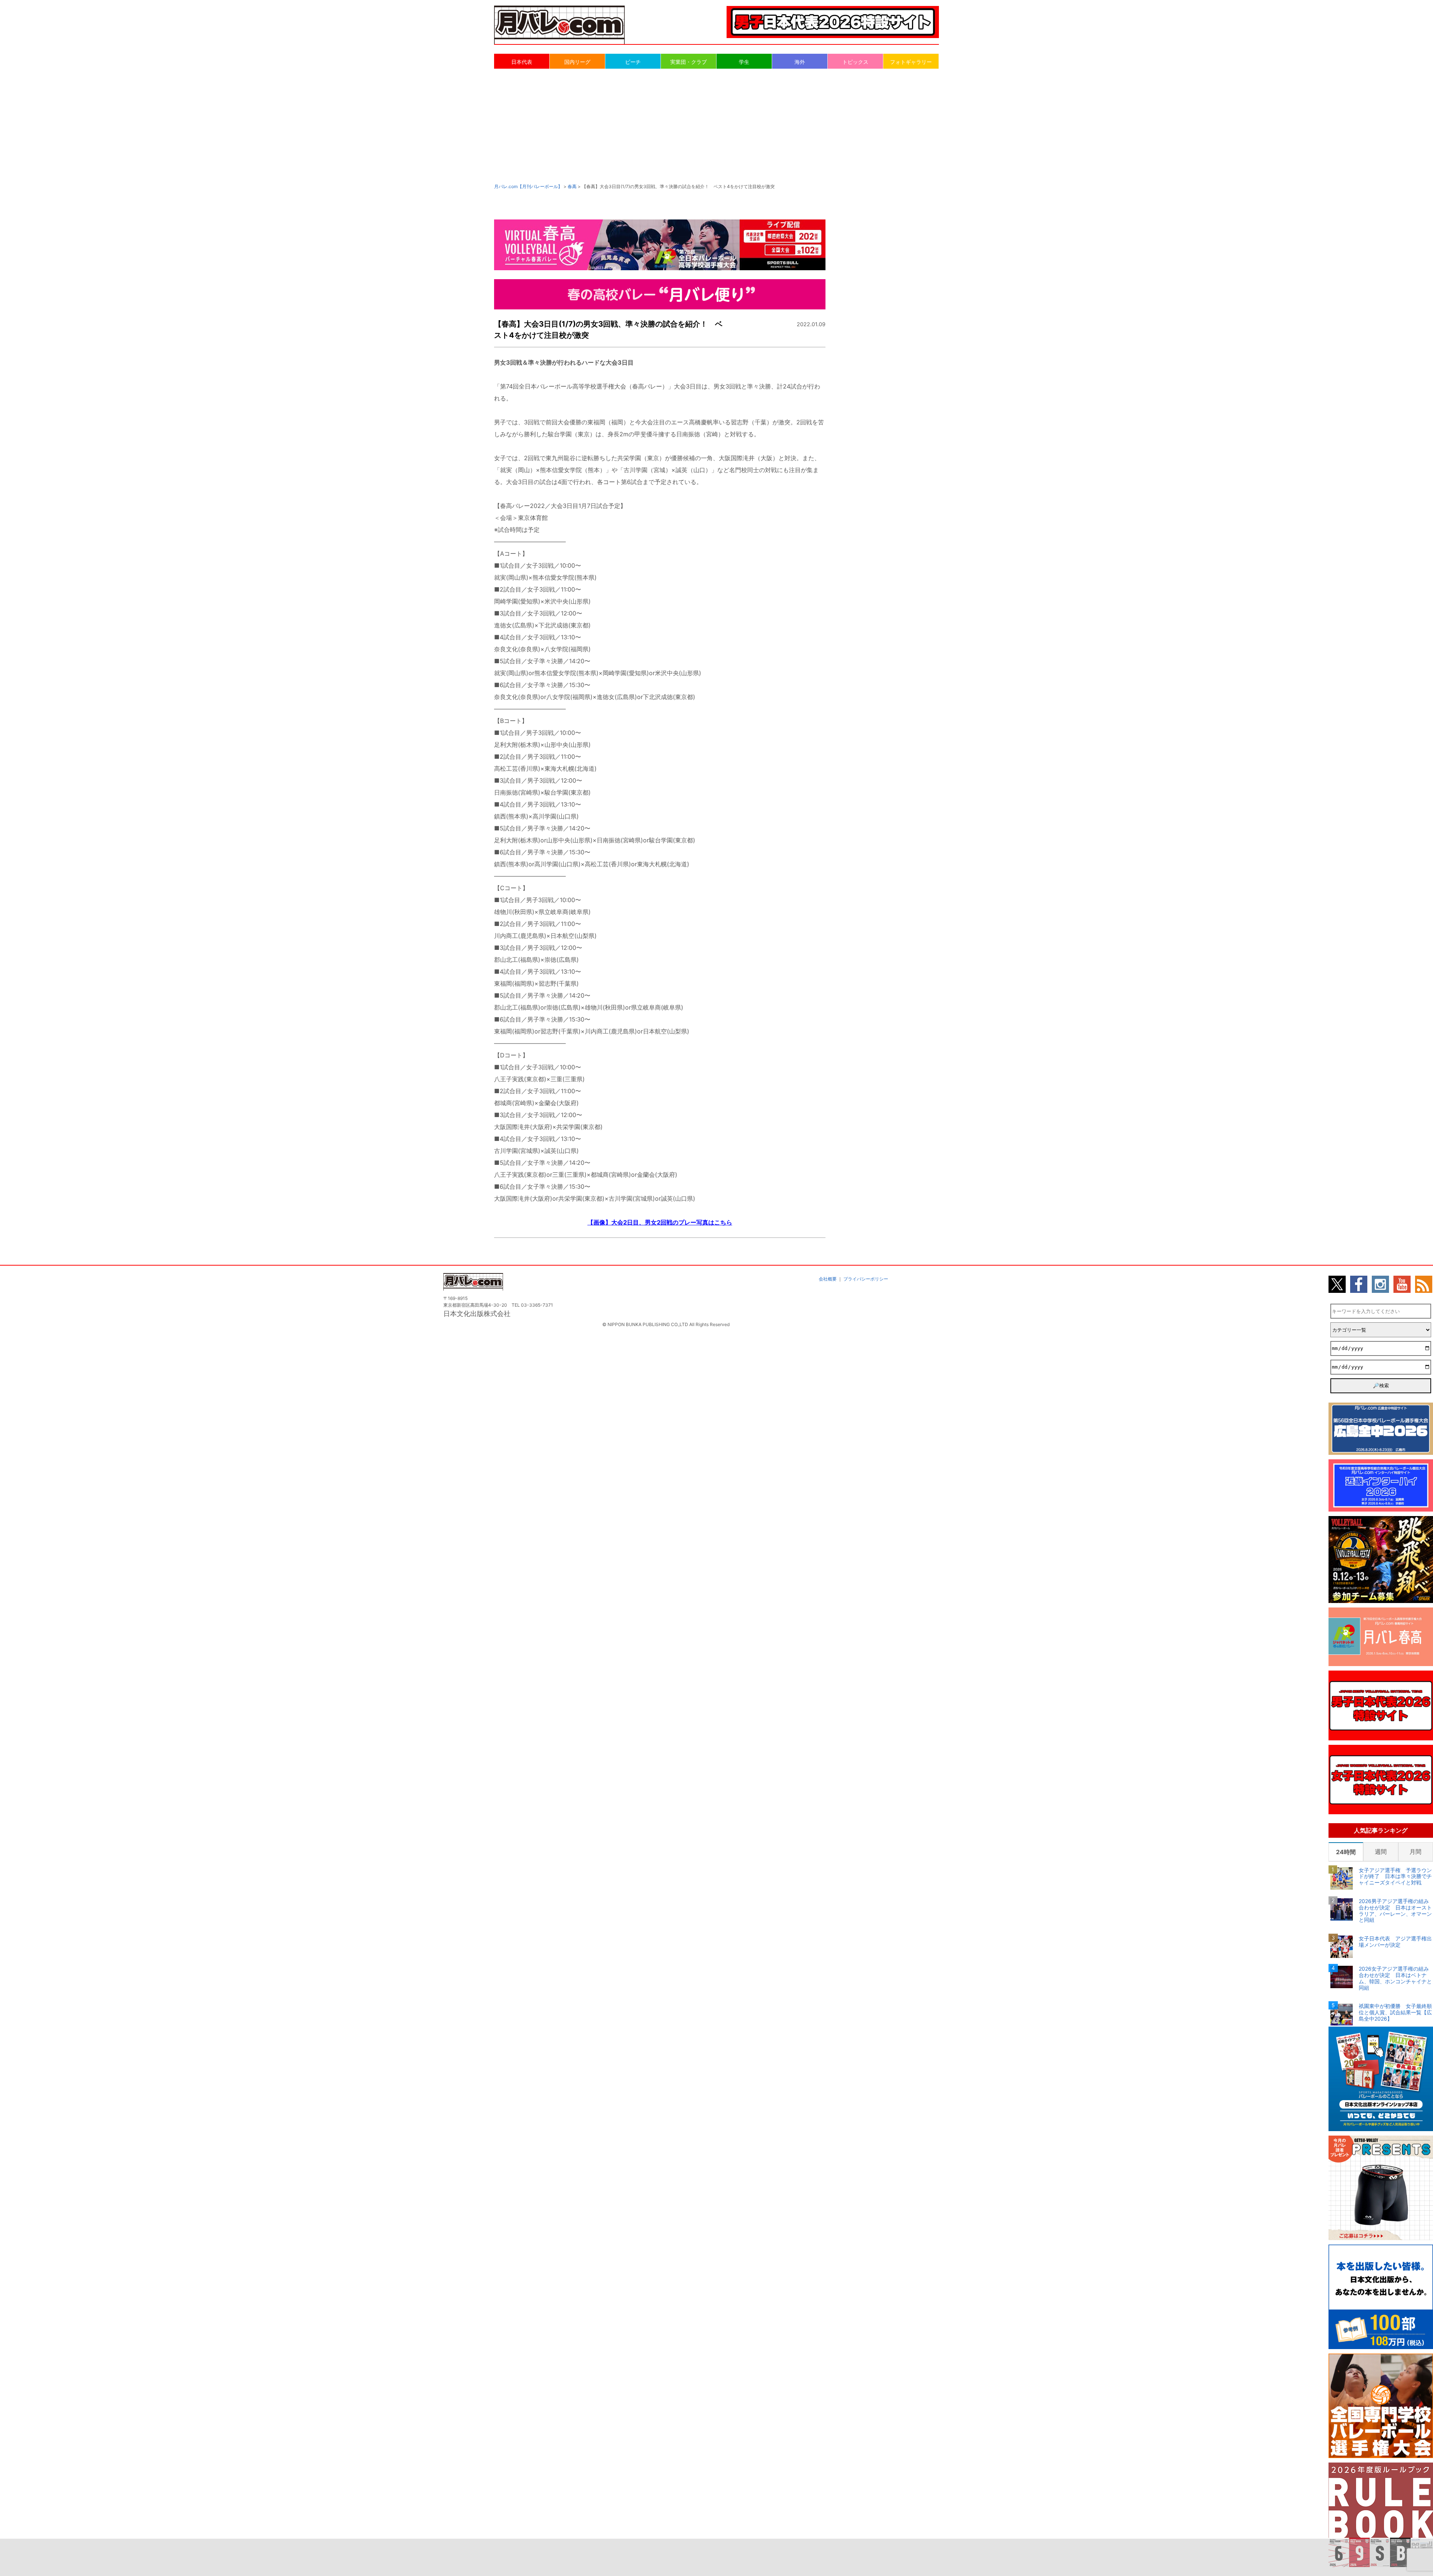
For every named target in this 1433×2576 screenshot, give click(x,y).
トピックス (855, 62)
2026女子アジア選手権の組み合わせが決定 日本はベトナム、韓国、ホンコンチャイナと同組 (1395, 1978)
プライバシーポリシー (866, 1279)
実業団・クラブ (689, 62)
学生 (744, 62)
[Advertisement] (716, 125)
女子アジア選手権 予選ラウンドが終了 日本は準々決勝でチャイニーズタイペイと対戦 (1395, 1877)
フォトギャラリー (911, 62)
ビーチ (633, 62)
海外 (800, 62)
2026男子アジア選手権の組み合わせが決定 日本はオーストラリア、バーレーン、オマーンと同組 (1395, 1911)
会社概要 (828, 1279)
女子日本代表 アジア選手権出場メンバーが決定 (1395, 1942)
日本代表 (522, 62)
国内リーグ (577, 62)
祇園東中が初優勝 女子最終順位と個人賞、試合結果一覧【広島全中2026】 (1395, 2012)
